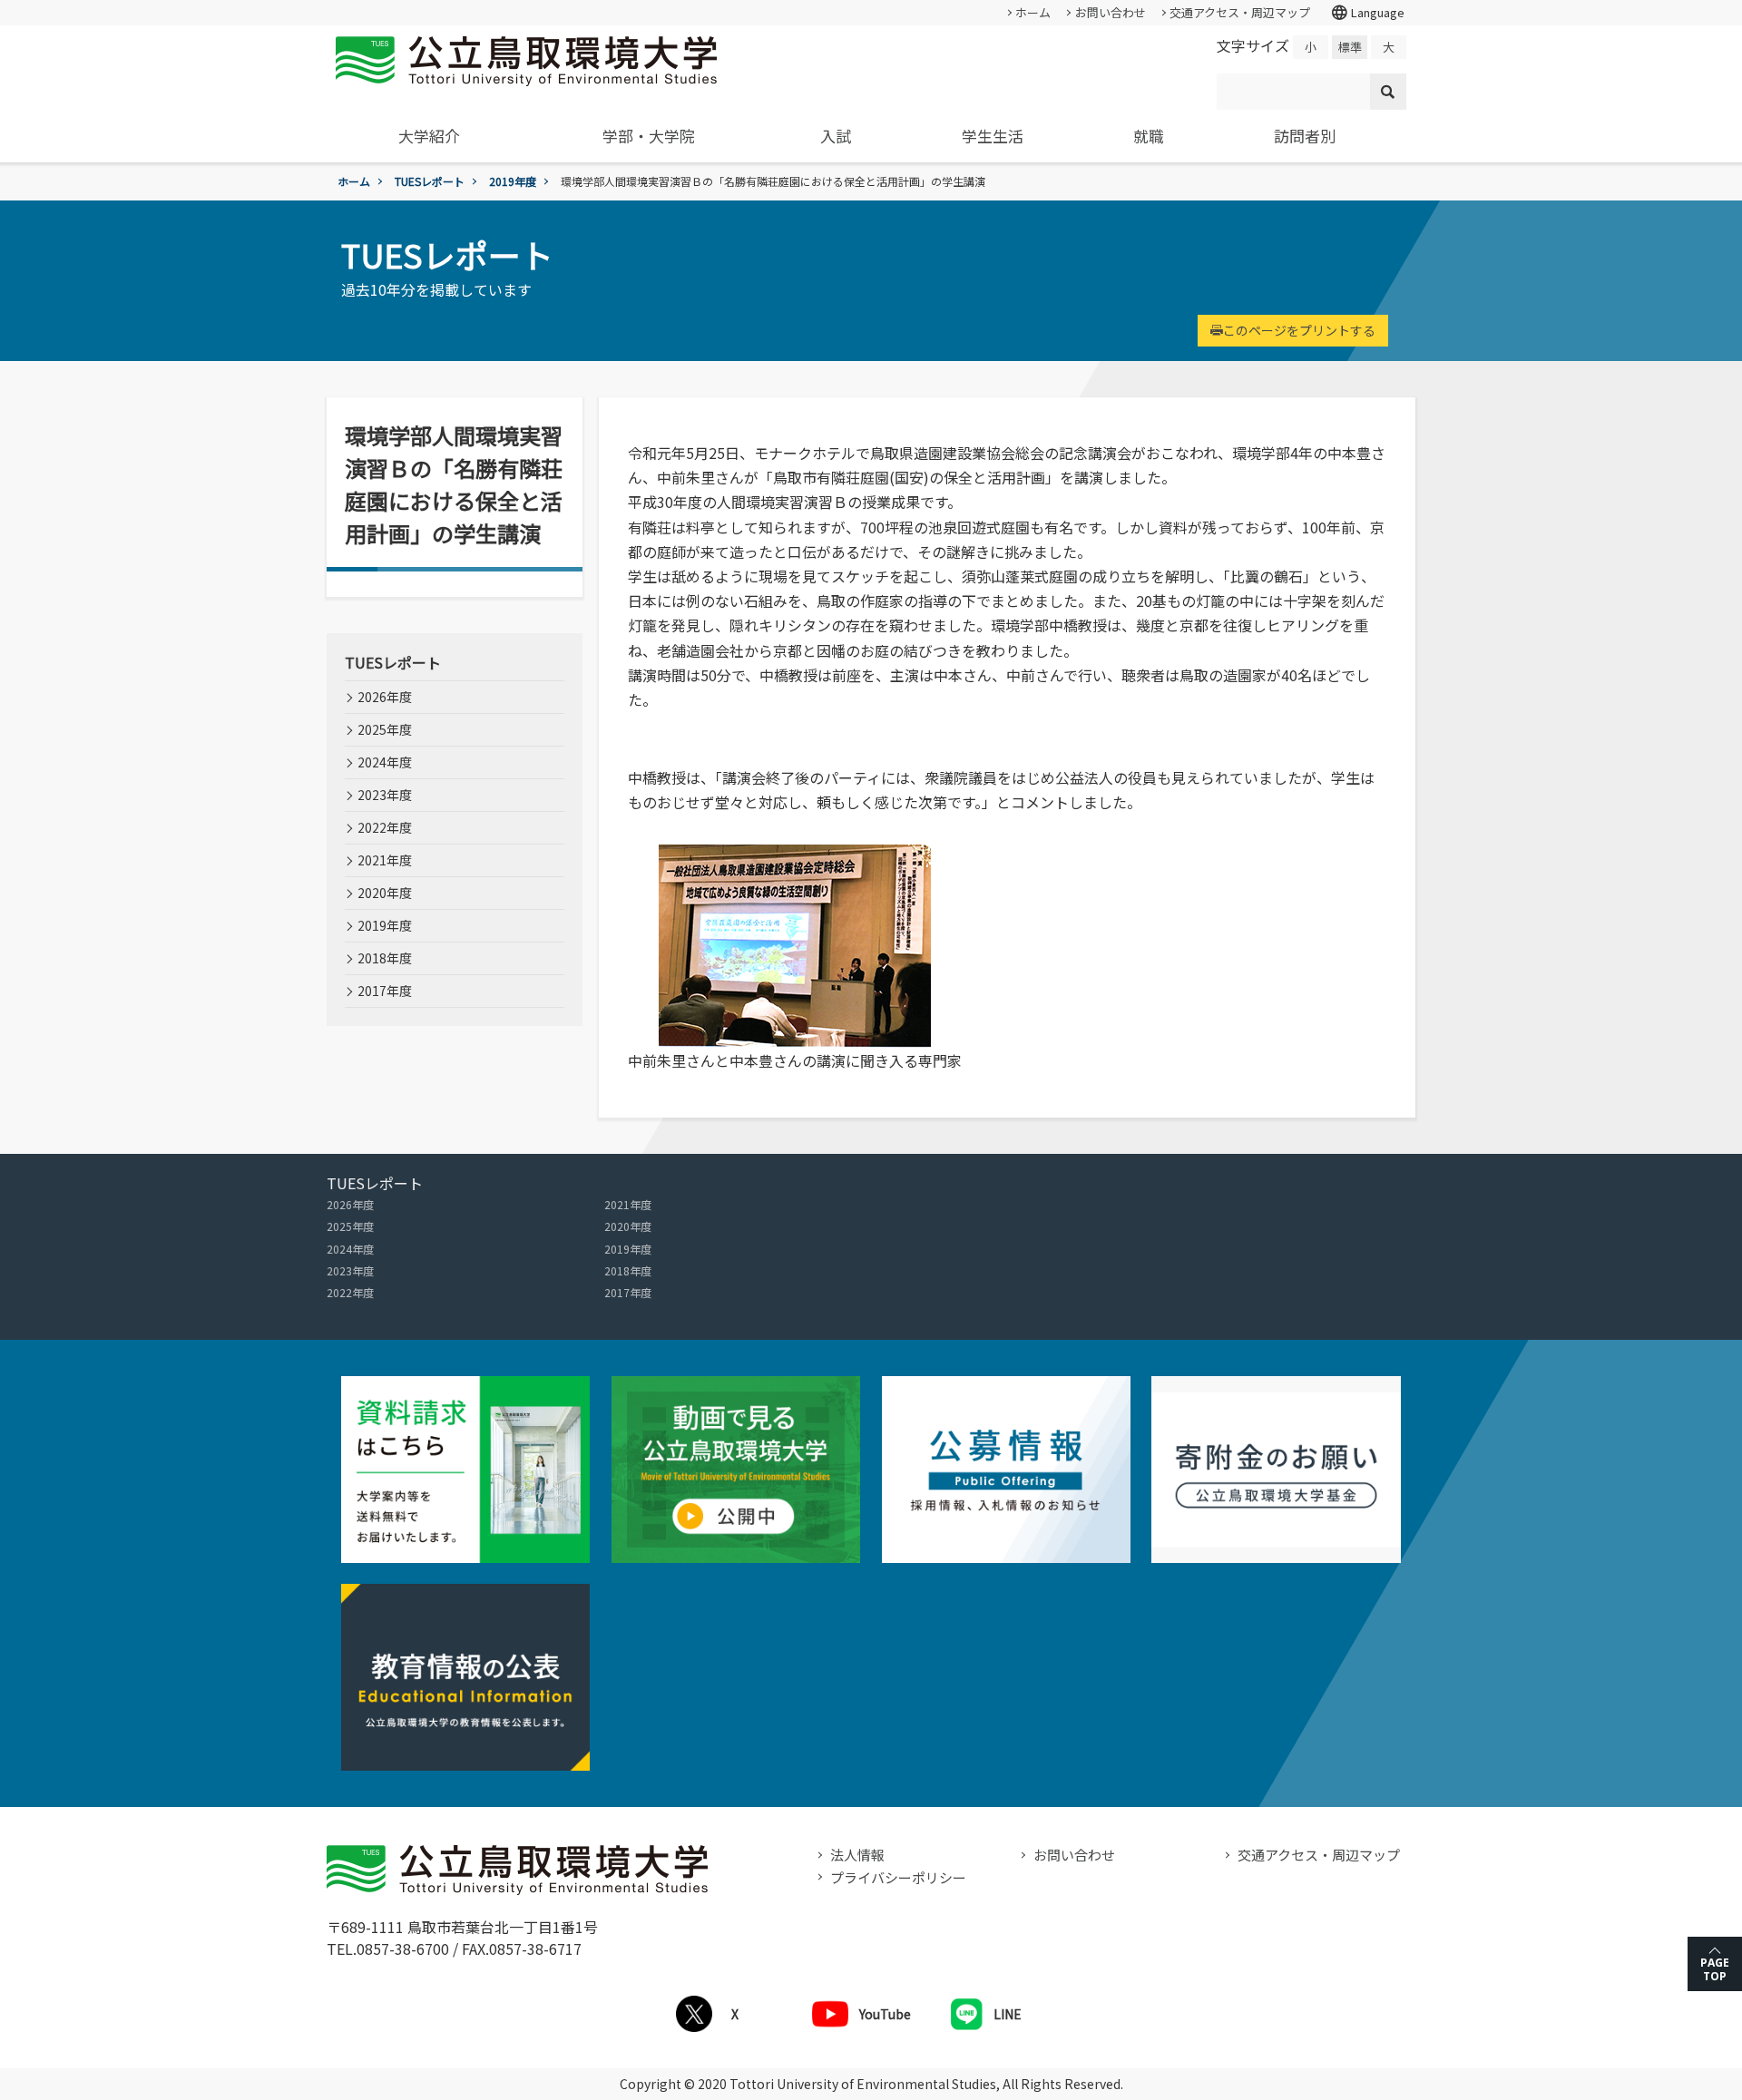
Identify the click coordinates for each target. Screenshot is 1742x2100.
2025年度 (385, 729)
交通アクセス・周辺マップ (1240, 12)
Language (1367, 13)
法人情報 (857, 1855)
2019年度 (513, 181)
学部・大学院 (649, 136)
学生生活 (993, 136)
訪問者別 (1305, 136)
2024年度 (385, 762)
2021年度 (385, 860)
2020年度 (385, 893)
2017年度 (385, 991)
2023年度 (385, 795)
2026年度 (385, 697)
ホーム (1033, 12)
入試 (836, 136)
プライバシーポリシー (898, 1877)
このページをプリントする (1299, 330)
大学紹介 (429, 136)
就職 (1149, 136)
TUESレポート (430, 181)
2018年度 (385, 958)
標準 (1350, 47)
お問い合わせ (1111, 12)
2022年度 (385, 827)
